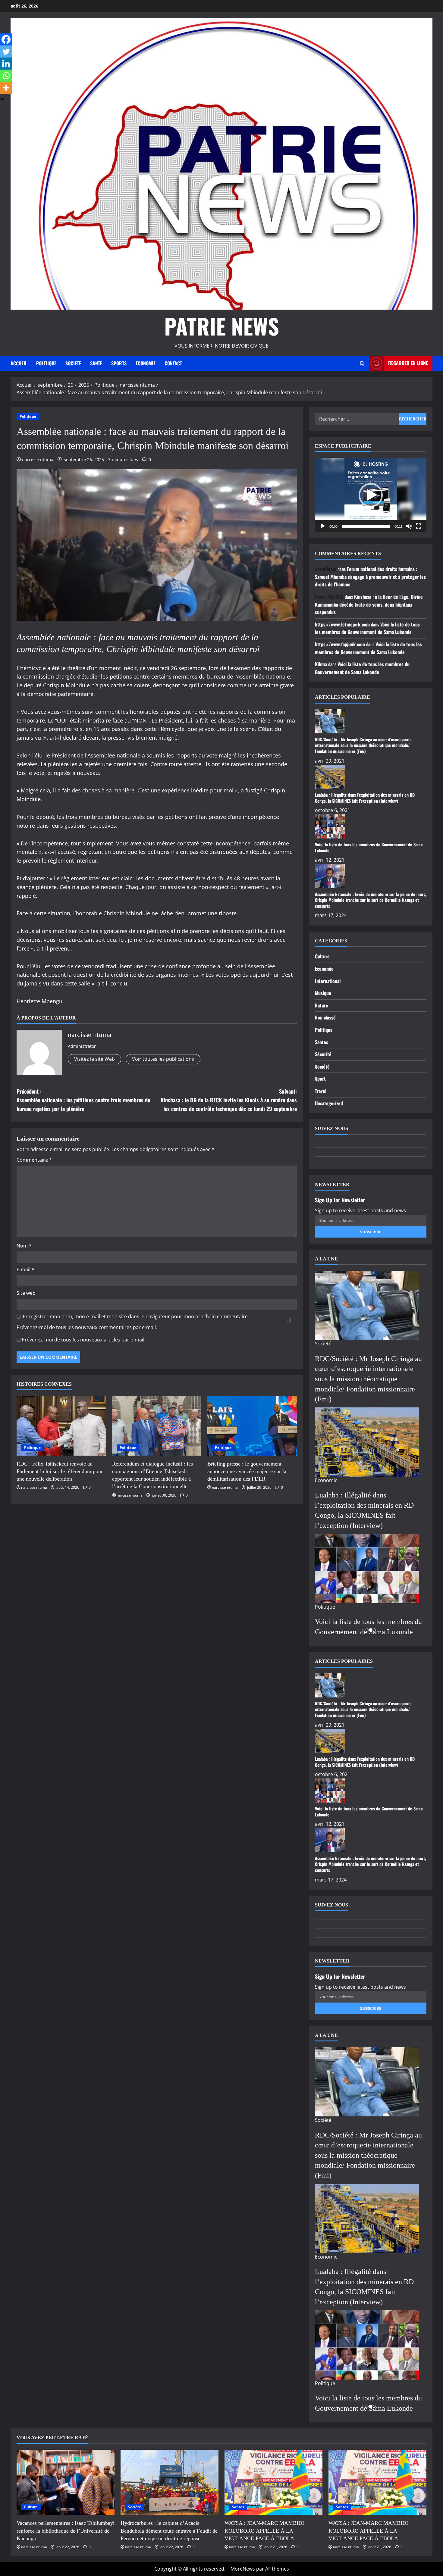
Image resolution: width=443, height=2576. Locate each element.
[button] (371, 495)
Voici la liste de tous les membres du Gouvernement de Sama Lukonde (367, 628)
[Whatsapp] (6, 76)
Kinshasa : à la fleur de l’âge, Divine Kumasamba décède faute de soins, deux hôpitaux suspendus (369, 604)
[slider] (366, 526)
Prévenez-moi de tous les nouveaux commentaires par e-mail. (87, 1327)
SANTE (96, 363)
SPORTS (119, 363)
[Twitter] (6, 52)
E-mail (25, 1269)
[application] (371, 495)
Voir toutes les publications (163, 1059)
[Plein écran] (419, 526)
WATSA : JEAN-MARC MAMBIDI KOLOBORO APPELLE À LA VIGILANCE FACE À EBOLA (264, 2531)
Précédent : (83, 1100)
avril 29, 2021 (330, 761)
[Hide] (2, 99)
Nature (322, 1005)
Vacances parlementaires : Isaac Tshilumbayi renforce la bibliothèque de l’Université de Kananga (66, 2531)
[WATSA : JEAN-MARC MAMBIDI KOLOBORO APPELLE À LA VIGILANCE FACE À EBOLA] (273, 2482)
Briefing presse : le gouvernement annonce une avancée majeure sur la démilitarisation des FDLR (247, 1471)
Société (322, 1066)
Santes (322, 1042)
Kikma (321, 664)
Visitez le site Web (94, 1059)
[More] (6, 88)
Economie (324, 969)
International (328, 981)
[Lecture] (323, 526)
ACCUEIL (19, 363)
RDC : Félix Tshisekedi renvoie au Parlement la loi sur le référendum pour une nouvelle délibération (60, 1471)
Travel (321, 1091)
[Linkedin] (6, 64)
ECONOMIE (146, 363)
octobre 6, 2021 (333, 810)
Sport (320, 1079)
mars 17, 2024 (331, 915)
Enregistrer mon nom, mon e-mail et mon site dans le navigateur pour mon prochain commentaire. (136, 1316)
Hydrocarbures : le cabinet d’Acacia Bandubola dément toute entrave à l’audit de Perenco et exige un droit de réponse (169, 2531)
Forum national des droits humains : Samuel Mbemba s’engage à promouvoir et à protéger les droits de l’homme (370, 577)
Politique (28, 416)
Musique (323, 993)
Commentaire (34, 1160)
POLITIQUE (46, 363)
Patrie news (222, 326)
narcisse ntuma (38, 459)
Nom (24, 1246)
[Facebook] (6, 39)
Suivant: (229, 1100)
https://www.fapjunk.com (340, 644)
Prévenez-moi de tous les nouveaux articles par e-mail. (84, 1340)
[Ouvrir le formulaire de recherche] (362, 363)
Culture (322, 956)
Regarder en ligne (408, 363)
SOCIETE (73, 363)
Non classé (325, 1017)
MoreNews (243, 2569)
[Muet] (409, 526)
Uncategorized (329, 1103)
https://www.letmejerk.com (342, 624)
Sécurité (323, 1054)
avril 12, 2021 (330, 860)
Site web (26, 1293)
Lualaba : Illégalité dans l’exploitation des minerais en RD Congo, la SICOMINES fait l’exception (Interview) (365, 798)
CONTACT (173, 363)
